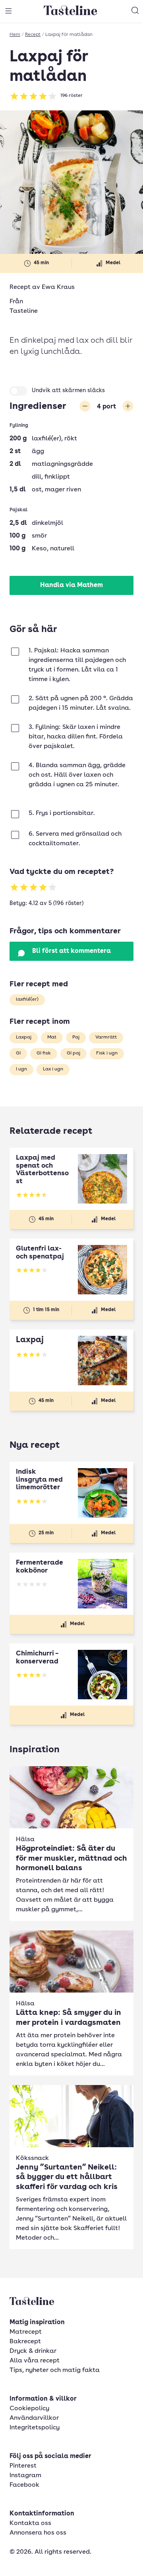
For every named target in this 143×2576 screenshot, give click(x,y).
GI (18, 1053)
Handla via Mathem (71, 585)
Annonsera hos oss (38, 2533)
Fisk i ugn (107, 1053)
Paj (76, 1037)
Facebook (24, 2485)
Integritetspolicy (35, 2428)
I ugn (21, 1069)
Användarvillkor (34, 2418)
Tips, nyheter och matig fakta (55, 2370)
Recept (33, 35)
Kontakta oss (30, 2523)
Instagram (25, 2476)
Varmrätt (106, 1037)
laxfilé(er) (27, 999)
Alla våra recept (35, 2361)
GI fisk (44, 1053)
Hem (15, 35)
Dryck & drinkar (33, 2351)
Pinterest (23, 2466)
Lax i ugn (53, 1069)
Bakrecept (25, 2342)
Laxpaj (24, 1037)
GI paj (73, 1053)
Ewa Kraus (58, 287)
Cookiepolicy (29, 2409)
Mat (52, 1037)
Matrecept (26, 2332)
